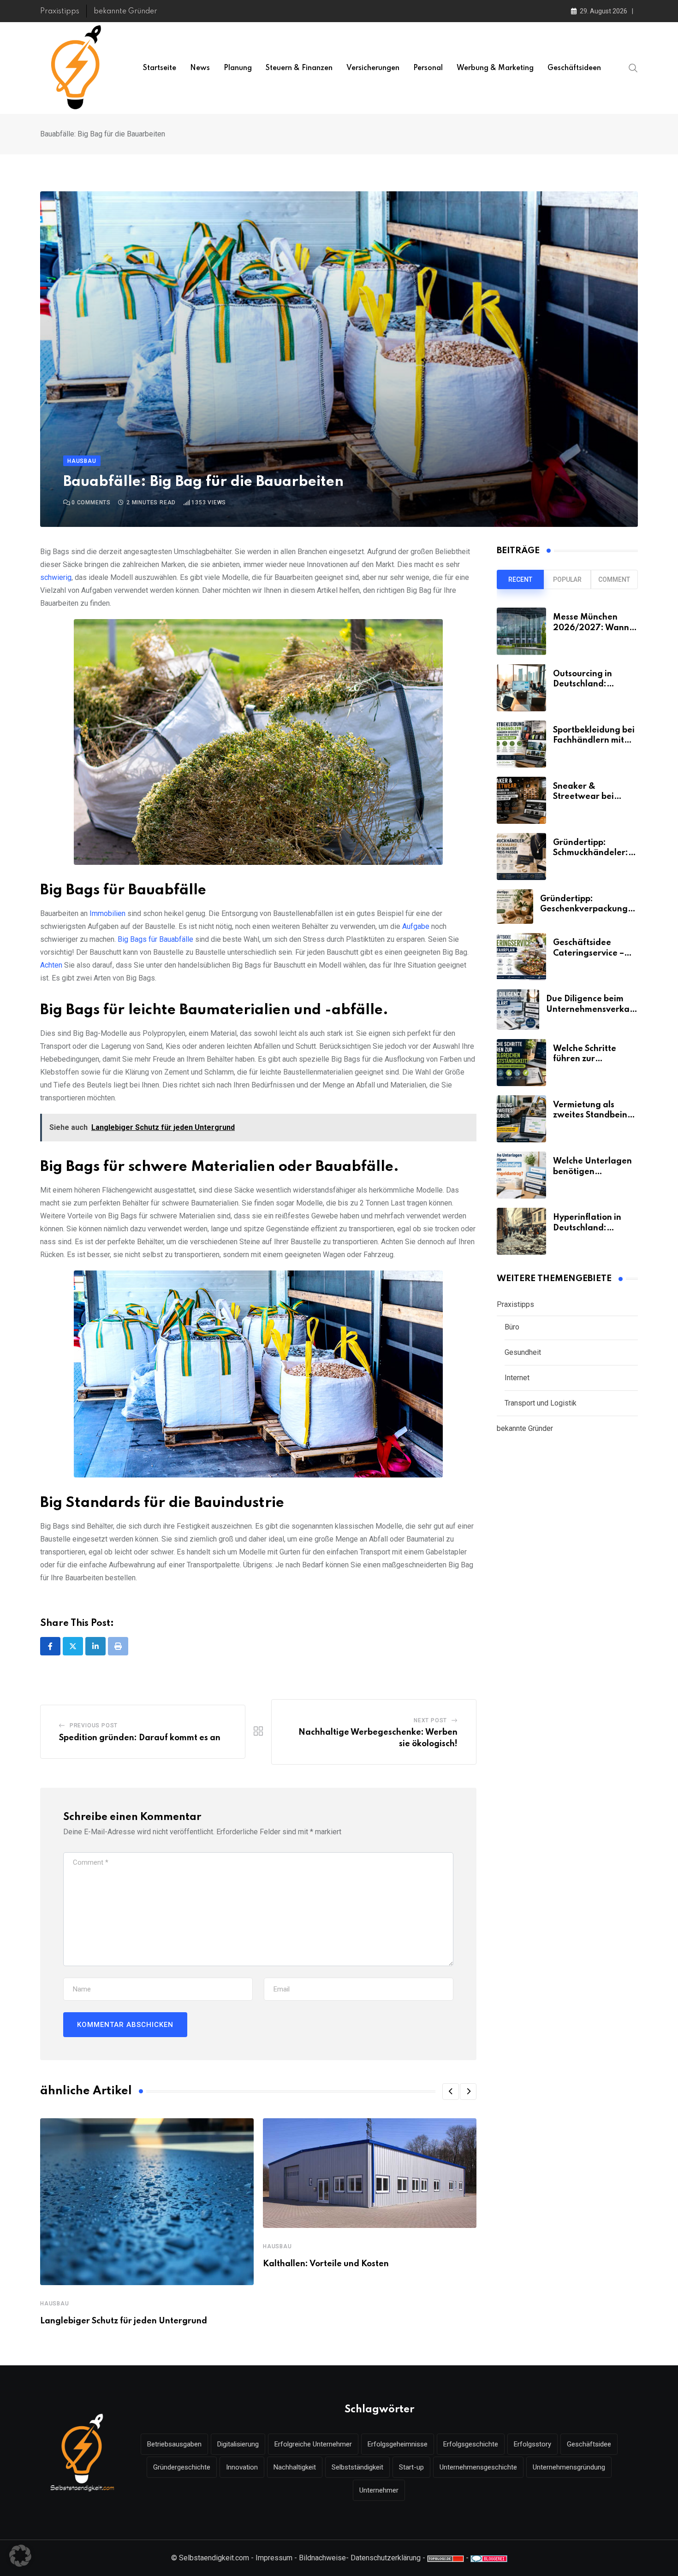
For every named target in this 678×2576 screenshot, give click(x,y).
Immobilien (107, 913)
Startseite (160, 68)
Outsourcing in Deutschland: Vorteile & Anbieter (592, 684)
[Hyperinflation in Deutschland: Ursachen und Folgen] (521, 1231)
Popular (567, 579)
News (200, 68)
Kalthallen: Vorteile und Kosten (326, 2264)
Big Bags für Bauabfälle (155, 939)
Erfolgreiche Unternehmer (313, 2444)
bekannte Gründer (125, 12)
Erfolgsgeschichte (471, 2444)
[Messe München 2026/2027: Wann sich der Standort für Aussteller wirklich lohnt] (521, 631)
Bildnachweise (322, 2558)
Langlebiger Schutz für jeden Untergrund (124, 2321)
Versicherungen (373, 68)
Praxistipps (60, 12)
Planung (238, 68)
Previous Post (94, 1725)
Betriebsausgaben (174, 2444)
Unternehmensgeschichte (478, 2467)
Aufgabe (416, 926)
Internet (517, 1378)
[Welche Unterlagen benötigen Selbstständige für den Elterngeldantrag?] (521, 1175)
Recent (520, 579)
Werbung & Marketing (495, 68)
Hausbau (55, 2304)
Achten (51, 965)
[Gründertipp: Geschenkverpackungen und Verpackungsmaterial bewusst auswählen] (515, 907)
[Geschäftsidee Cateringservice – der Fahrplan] (521, 957)
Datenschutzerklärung (386, 2558)
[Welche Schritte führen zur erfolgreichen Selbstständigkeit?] (521, 1063)
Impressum (274, 2558)
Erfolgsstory (532, 2444)
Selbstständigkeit (357, 2467)
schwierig (56, 577)
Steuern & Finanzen (299, 68)
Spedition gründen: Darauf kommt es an (140, 1738)
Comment (614, 579)
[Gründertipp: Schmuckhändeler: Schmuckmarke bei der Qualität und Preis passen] (521, 857)
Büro (512, 1327)
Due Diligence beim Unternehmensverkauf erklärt (592, 1009)
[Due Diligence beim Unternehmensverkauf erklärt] (518, 1010)
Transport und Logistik (541, 1403)
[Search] (633, 68)
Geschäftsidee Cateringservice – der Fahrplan (589, 953)
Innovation (242, 2467)
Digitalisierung (238, 2444)
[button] (451, 2092)
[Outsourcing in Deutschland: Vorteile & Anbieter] (521, 688)
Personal (428, 68)
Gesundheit (523, 1352)
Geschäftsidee (589, 2444)
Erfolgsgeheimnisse (398, 2444)
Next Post (430, 1720)
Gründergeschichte (182, 2467)
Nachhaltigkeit (295, 2467)
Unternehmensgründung (569, 2467)
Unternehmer (379, 2490)
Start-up (411, 2467)
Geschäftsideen (574, 68)
